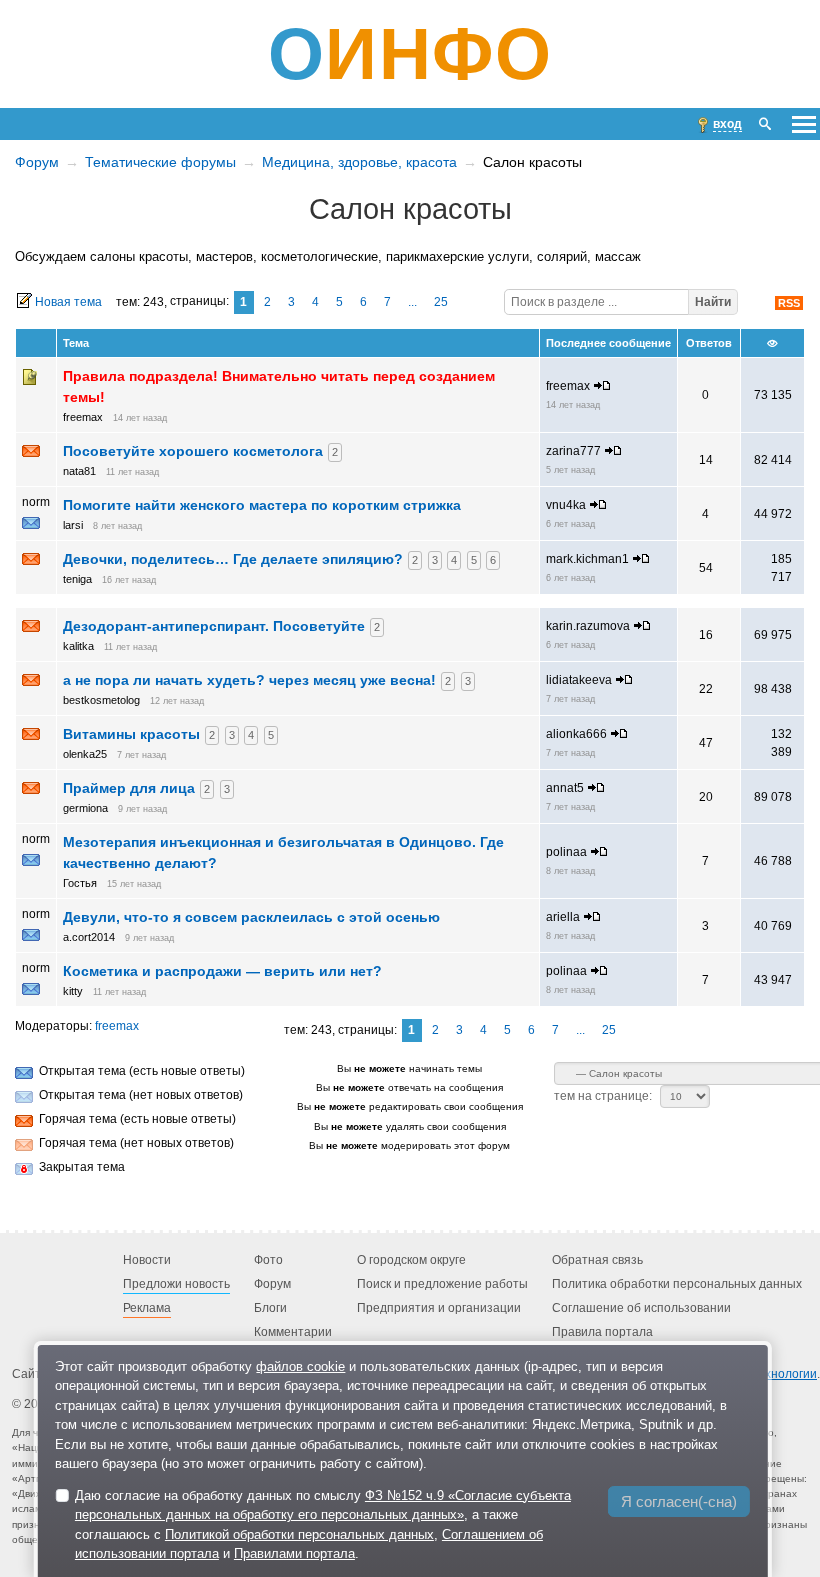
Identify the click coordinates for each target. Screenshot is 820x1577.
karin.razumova (588, 626)
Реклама (147, 1308)
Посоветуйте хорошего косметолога (193, 451)
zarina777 (573, 451)
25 (441, 302)
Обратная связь (597, 1260)
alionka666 (576, 734)
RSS (789, 303)
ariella (563, 917)
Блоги (270, 1308)
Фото (268, 1260)
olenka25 (85, 754)
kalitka (78, 646)
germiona (85, 808)
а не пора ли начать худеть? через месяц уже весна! (249, 680)
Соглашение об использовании (641, 1308)
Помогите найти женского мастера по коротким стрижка (262, 505)
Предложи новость (176, 1284)
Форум (37, 162)
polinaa (566, 852)
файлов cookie (300, 1366)
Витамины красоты (131, 734)
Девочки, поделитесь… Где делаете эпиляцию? (233, 559)
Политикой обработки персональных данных (299, 1534)
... (412, 302)
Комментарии (293, 1332)
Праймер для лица (129, 788)
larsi (73, 525)
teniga (77, 579)
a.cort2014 (89, 937)
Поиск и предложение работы (442, 1284)
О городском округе (411, 1260)
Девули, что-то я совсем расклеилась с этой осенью (251, 917)
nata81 (79, 471)
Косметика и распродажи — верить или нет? (222, 971)
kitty (73, 991)
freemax (83, 417)
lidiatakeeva (579, 680)
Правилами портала (294, 1553)
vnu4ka (566, 505)
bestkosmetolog (101, 700)
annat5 (565, 788)
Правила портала (602, 1332)
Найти (713, 302)
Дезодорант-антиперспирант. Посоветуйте (214, 626)
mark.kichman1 (587, 559)
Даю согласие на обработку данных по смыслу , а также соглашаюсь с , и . (323, 1525)
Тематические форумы (160, 162)
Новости (147, 1260)
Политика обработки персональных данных (677, 1284)
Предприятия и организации (439, 1308)
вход (727, 124)
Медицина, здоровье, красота (359, 162)
